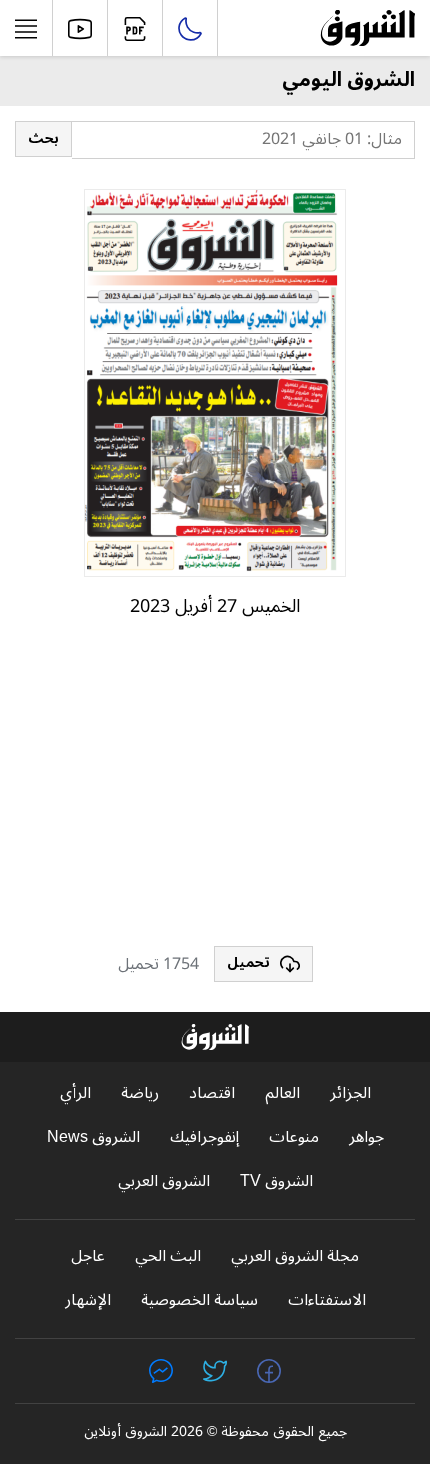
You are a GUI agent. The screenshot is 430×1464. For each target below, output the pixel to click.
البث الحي (168, 1256)
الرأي (75, 1093)
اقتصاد (212, 1093)
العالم (282, 1093)
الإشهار (88, 1300)
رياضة (140, 1093)
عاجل (88, 1256)
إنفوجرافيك (204, 1137)
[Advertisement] (215, 791)
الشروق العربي (164, 1181)
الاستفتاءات (327, 1300)
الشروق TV (276, 1181)
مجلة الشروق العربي (295, 1256)
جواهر (366, 1137)
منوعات (294, 1137)
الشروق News (93, 1137)
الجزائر (350, 1093)
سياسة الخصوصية (199, 1300)
